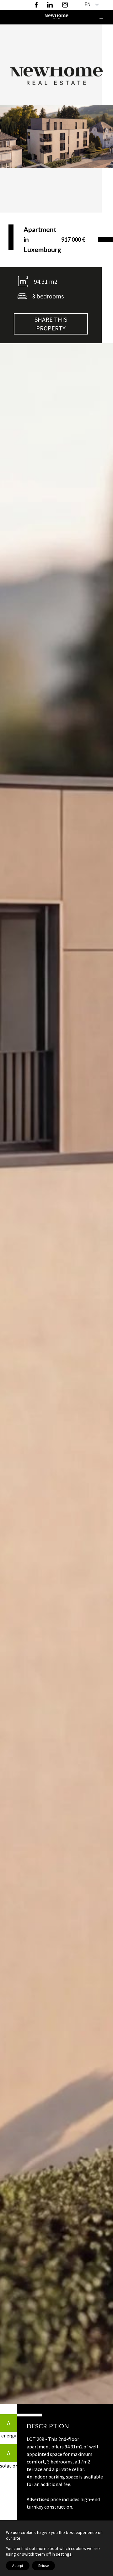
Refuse (43, 2565)
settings (64, 2554)
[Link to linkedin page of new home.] (50, 5)
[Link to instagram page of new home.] (65, 5)
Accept (18, 2565)
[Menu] (100, 17)
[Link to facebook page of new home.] (39, 5)
